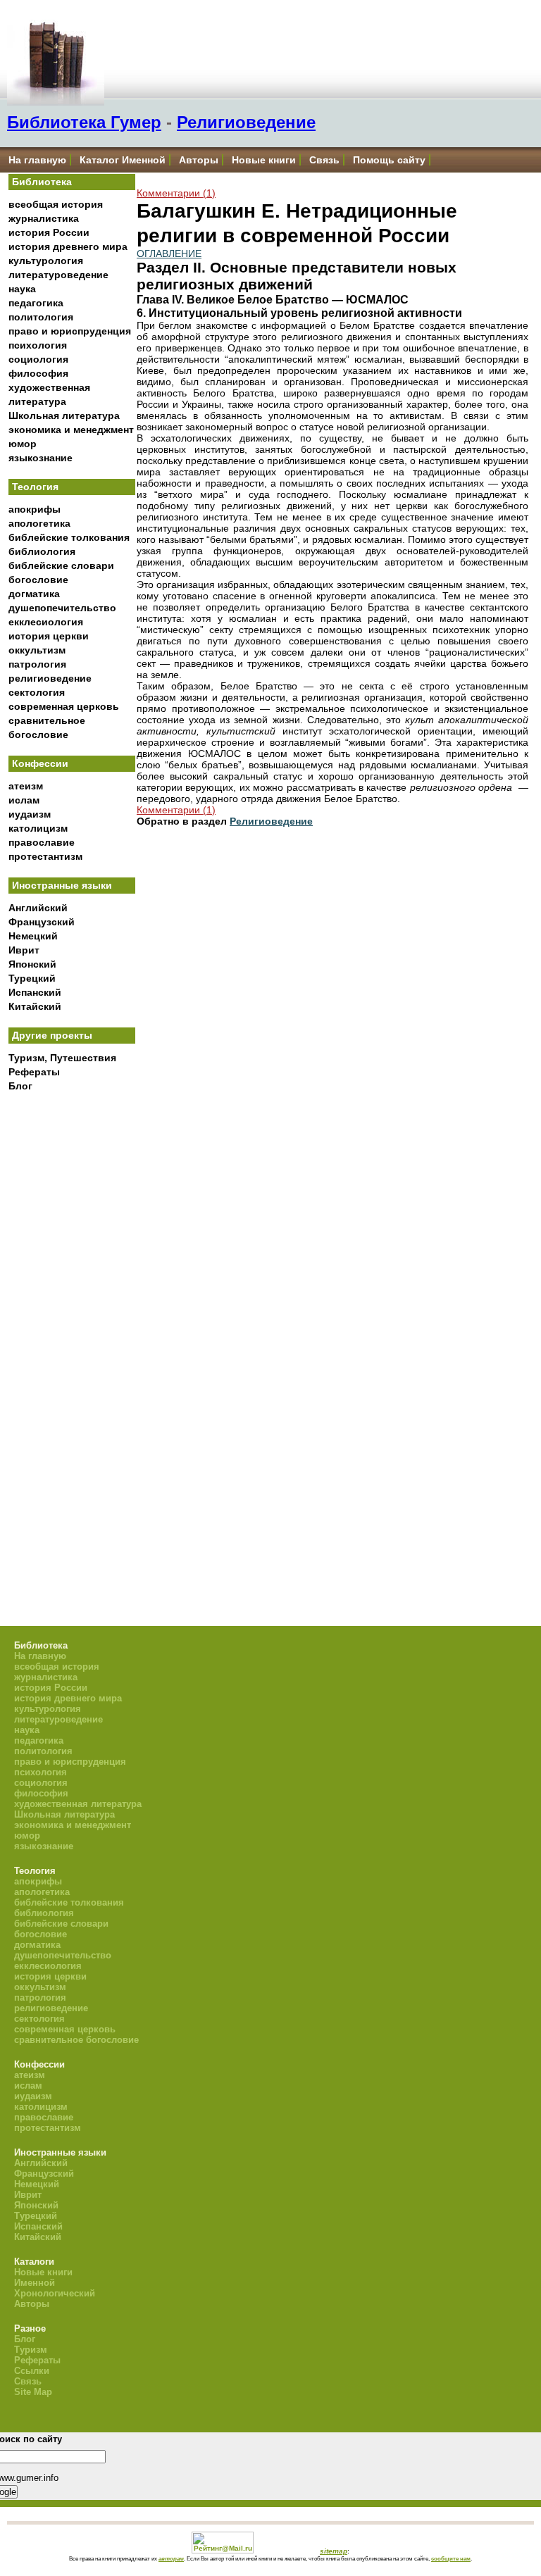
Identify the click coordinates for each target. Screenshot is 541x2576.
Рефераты (34, 1072)
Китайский (35, 1006)
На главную (37, 160)
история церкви (49, 636)
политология (41, 317)
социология (38, 359)
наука (22, 289)
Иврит (24, 950)
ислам (24, 800)
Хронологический (55, 2293)
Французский (42, 922)
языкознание (41, 458)
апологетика (39, 523)
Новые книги (264, 160)
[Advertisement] (72, 1331)
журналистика (44, 218)
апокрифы (35, 509)
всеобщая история (56, 204)
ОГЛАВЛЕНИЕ (169, 254)
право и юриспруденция (70, 331)
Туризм (31, 2350)
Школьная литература (64, 415)
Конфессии (40, 763)
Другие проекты (52, 1035)
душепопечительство (62, 608)
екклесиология (46, 622)
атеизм (26, 786)
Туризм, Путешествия (62, 1058)
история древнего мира (68, 246)
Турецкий (32, 978)
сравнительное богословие (76, 2040)
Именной (35, 2283)
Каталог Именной (123, 160)
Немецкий (33, 936)
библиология (42, 551)
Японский (32, 964)
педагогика (36, 303)
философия (38, 373)
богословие (38, 580)
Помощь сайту (389, 160)
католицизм (38, 828)
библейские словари (61, 565)
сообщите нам (451, 2558)
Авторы (199, 160)
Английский (38, 908)
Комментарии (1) (176, 193)
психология (38, 345)
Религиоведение (246, 122)
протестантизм (45, 856)
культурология (46, 261)
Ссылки (32, 2371)
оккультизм (37, 650)
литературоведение (58, 275)
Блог (20, 1086)
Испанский (35, 992)
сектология (37, 692)
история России (49, 232)
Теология (35, 487)
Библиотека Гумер (84, 122)
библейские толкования (69, 537)
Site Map (33, 2392)
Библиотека (42, 182)
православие (42, 842)
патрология (37, 664)
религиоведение (50, 678)
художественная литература (78, 1804)
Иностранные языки (62, 885)
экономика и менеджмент (71, 430)
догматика (34, 594)
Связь (324, 160)
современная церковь (64, 706)
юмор (23, 444)
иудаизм (30, 814)
